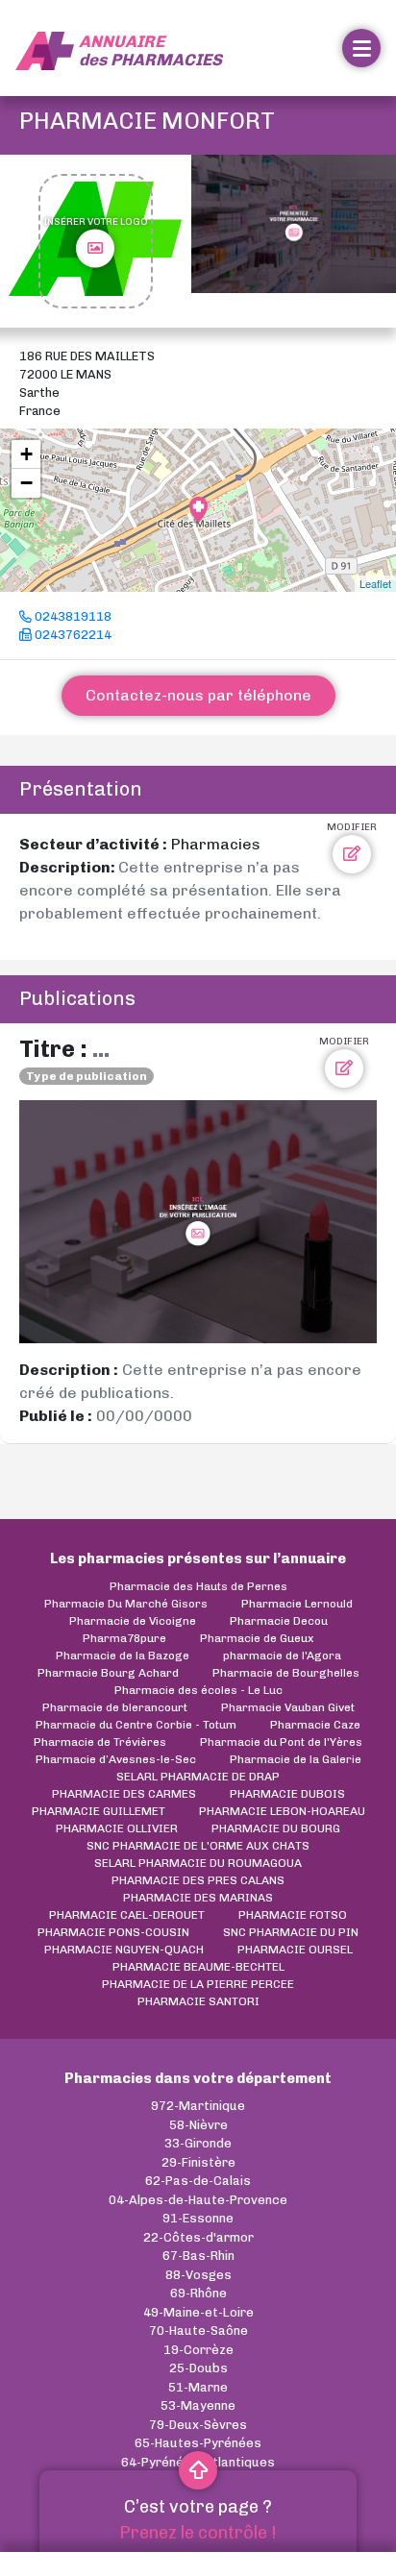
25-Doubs (198, 2368)
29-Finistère (198, 2162)
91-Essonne (198, 2218)
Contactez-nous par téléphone (198, 695)
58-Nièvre (198, 2125)
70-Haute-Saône (198, 2331)
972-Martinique (198, 2106)
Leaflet (375, 583)
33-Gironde (198, 2143)
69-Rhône (198, 2293)
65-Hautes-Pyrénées (198, 2443)
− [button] (26, 483)
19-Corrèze (198, 2350)
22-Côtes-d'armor (198, 2237)
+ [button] (26, 454)
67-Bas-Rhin (198, 2256)
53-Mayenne (198, 2405)
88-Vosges (198, 2275)
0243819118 (72, 616)
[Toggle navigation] (361, 48)
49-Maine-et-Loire (198, 2312)
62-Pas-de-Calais (198, 2181)
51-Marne (198, 2387)
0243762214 (72, 635)
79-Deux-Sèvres (198, 2425)
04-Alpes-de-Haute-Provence (198, 2200)
